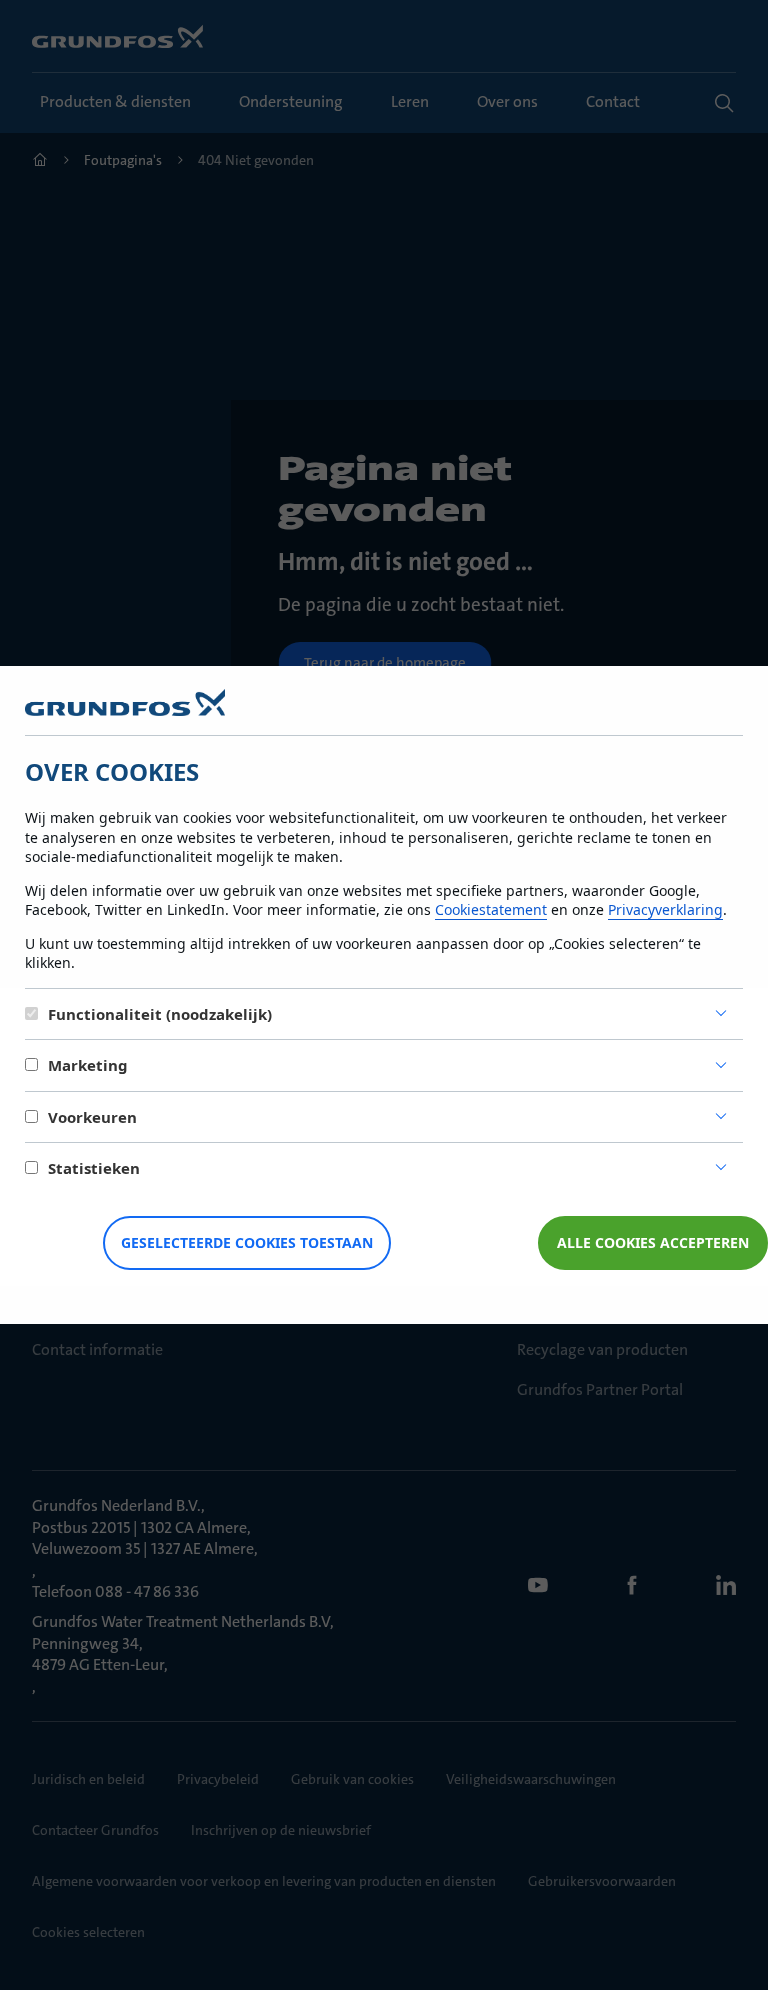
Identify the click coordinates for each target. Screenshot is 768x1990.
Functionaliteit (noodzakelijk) (160, 1014)
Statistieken (94, 1168)
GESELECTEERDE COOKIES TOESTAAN (247, 1242)
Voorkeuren (92, 1117)
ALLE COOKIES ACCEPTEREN (653, 1242)
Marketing (88, 1065)
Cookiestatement (491, 909)
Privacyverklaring (665, 909)
